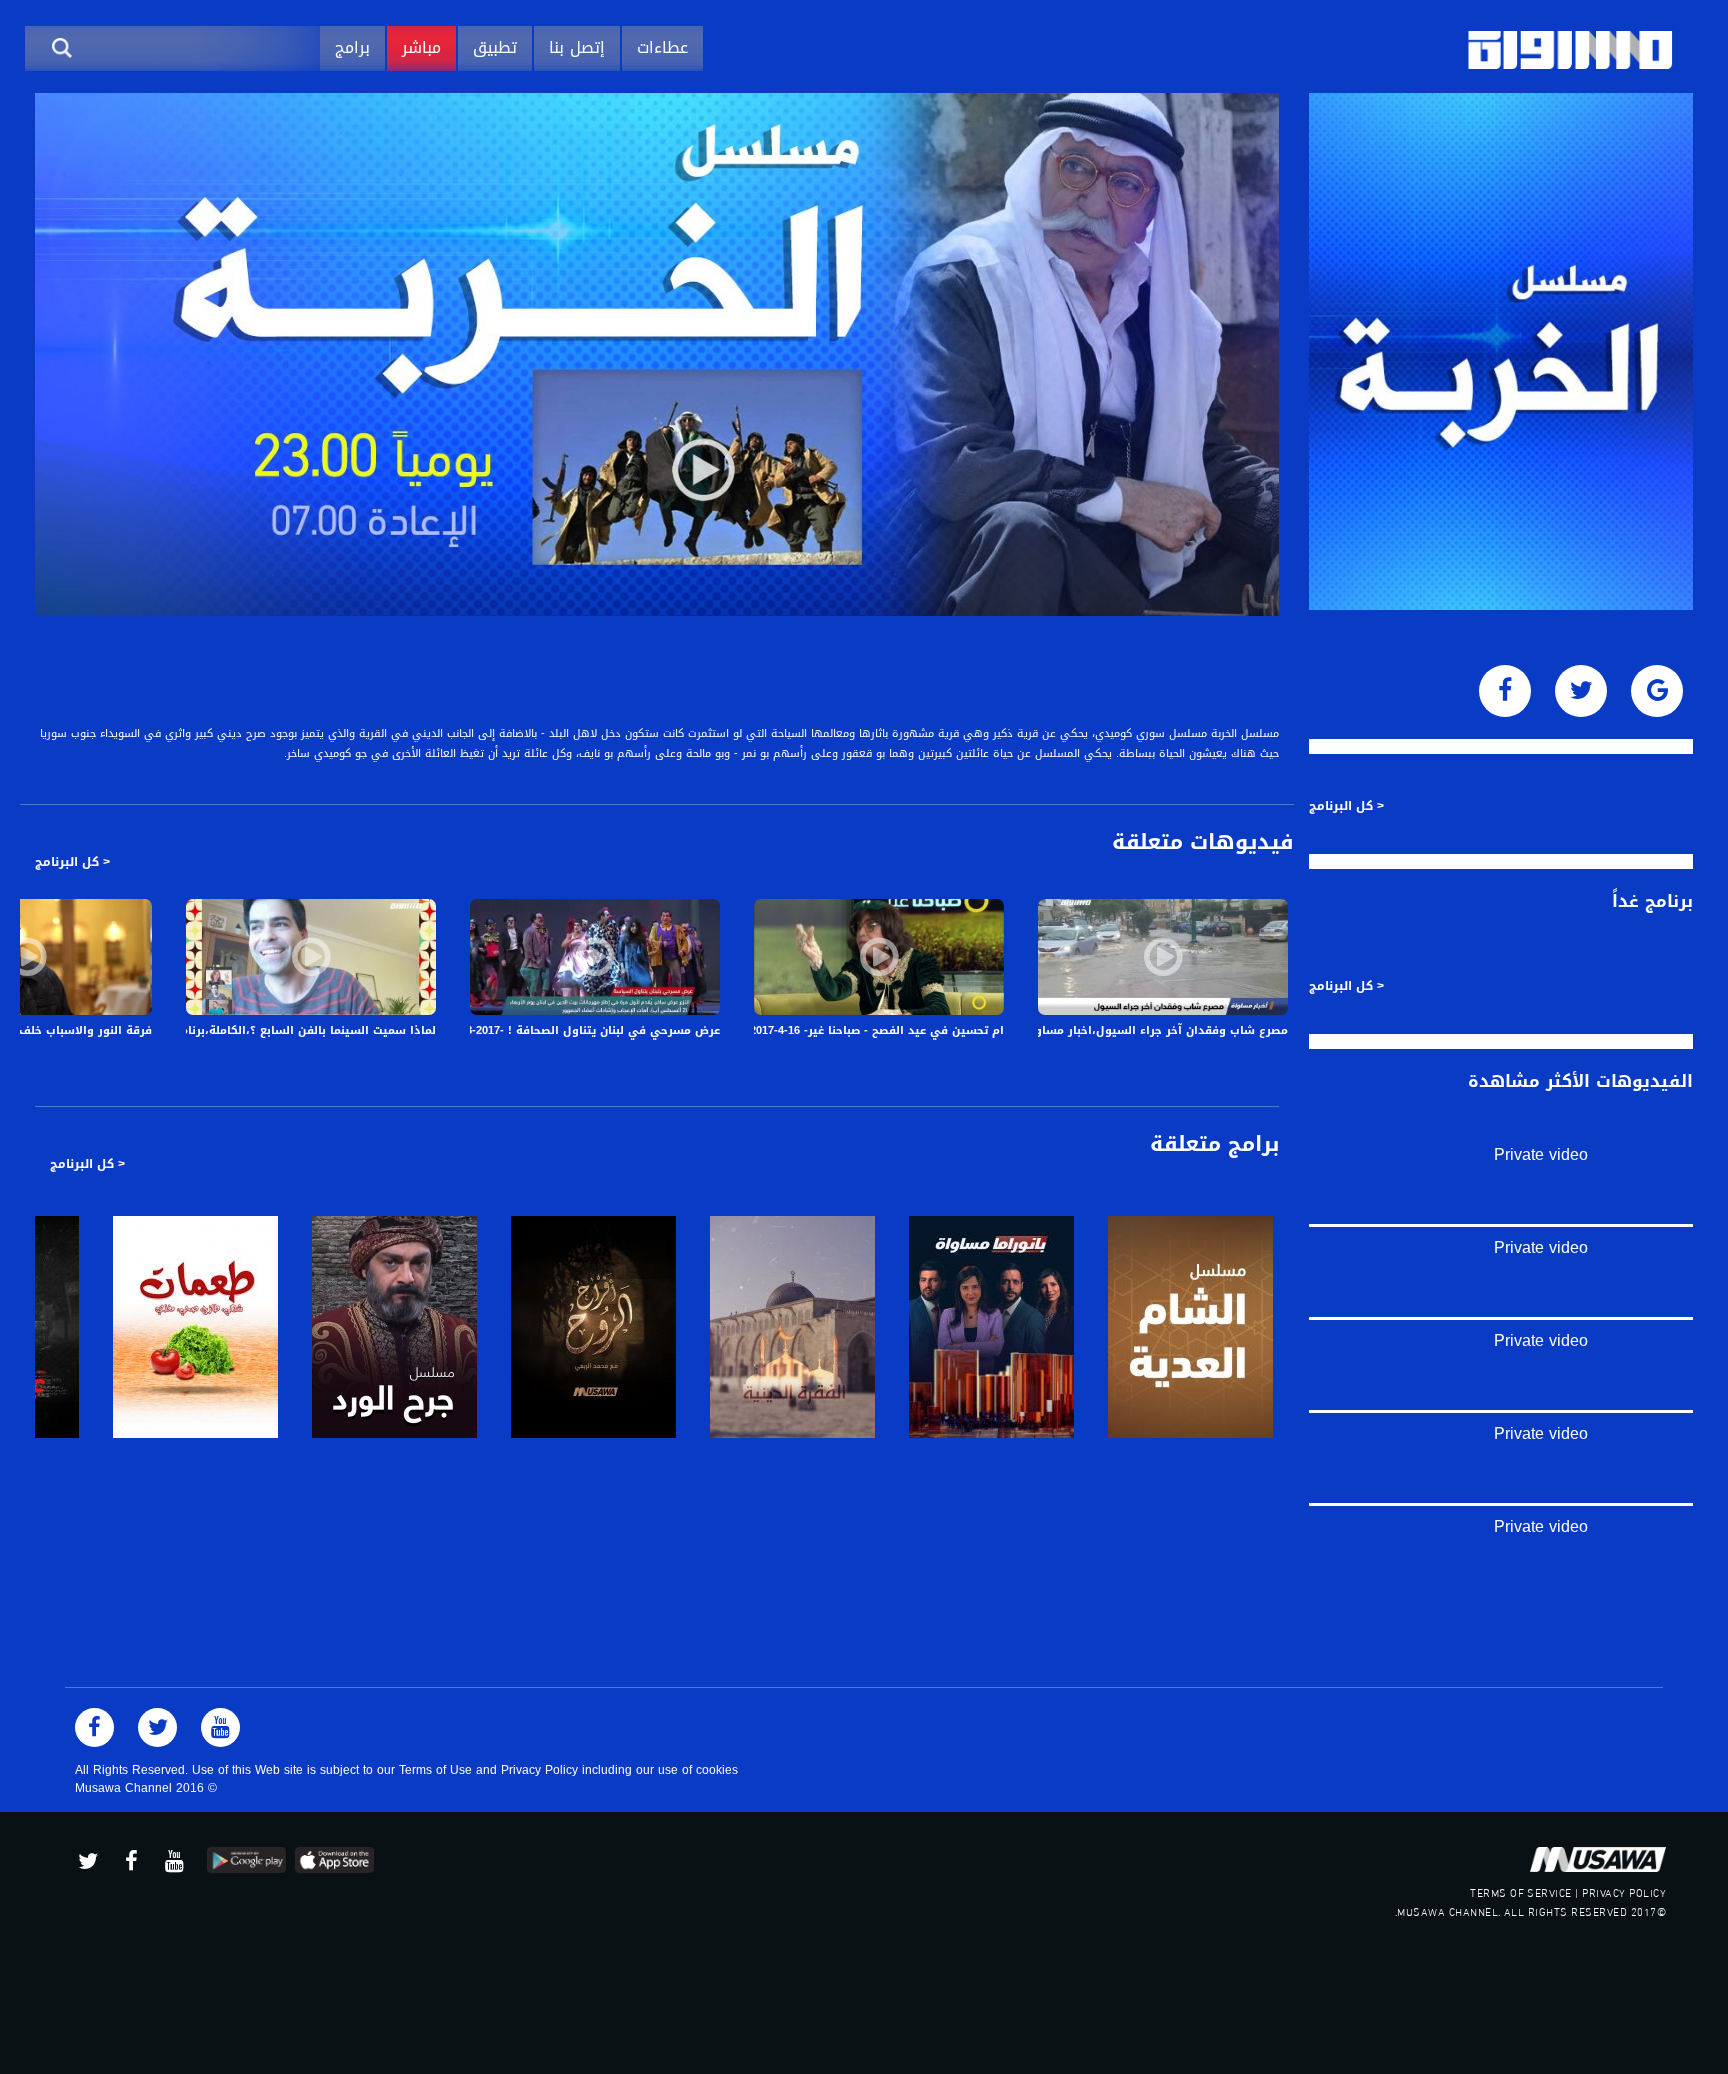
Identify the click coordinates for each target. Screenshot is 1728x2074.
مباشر (421, 47)
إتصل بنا (577, 47)
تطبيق (495, 47)
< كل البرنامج (72, 862)
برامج (352, 47)
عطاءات (662, 47)
